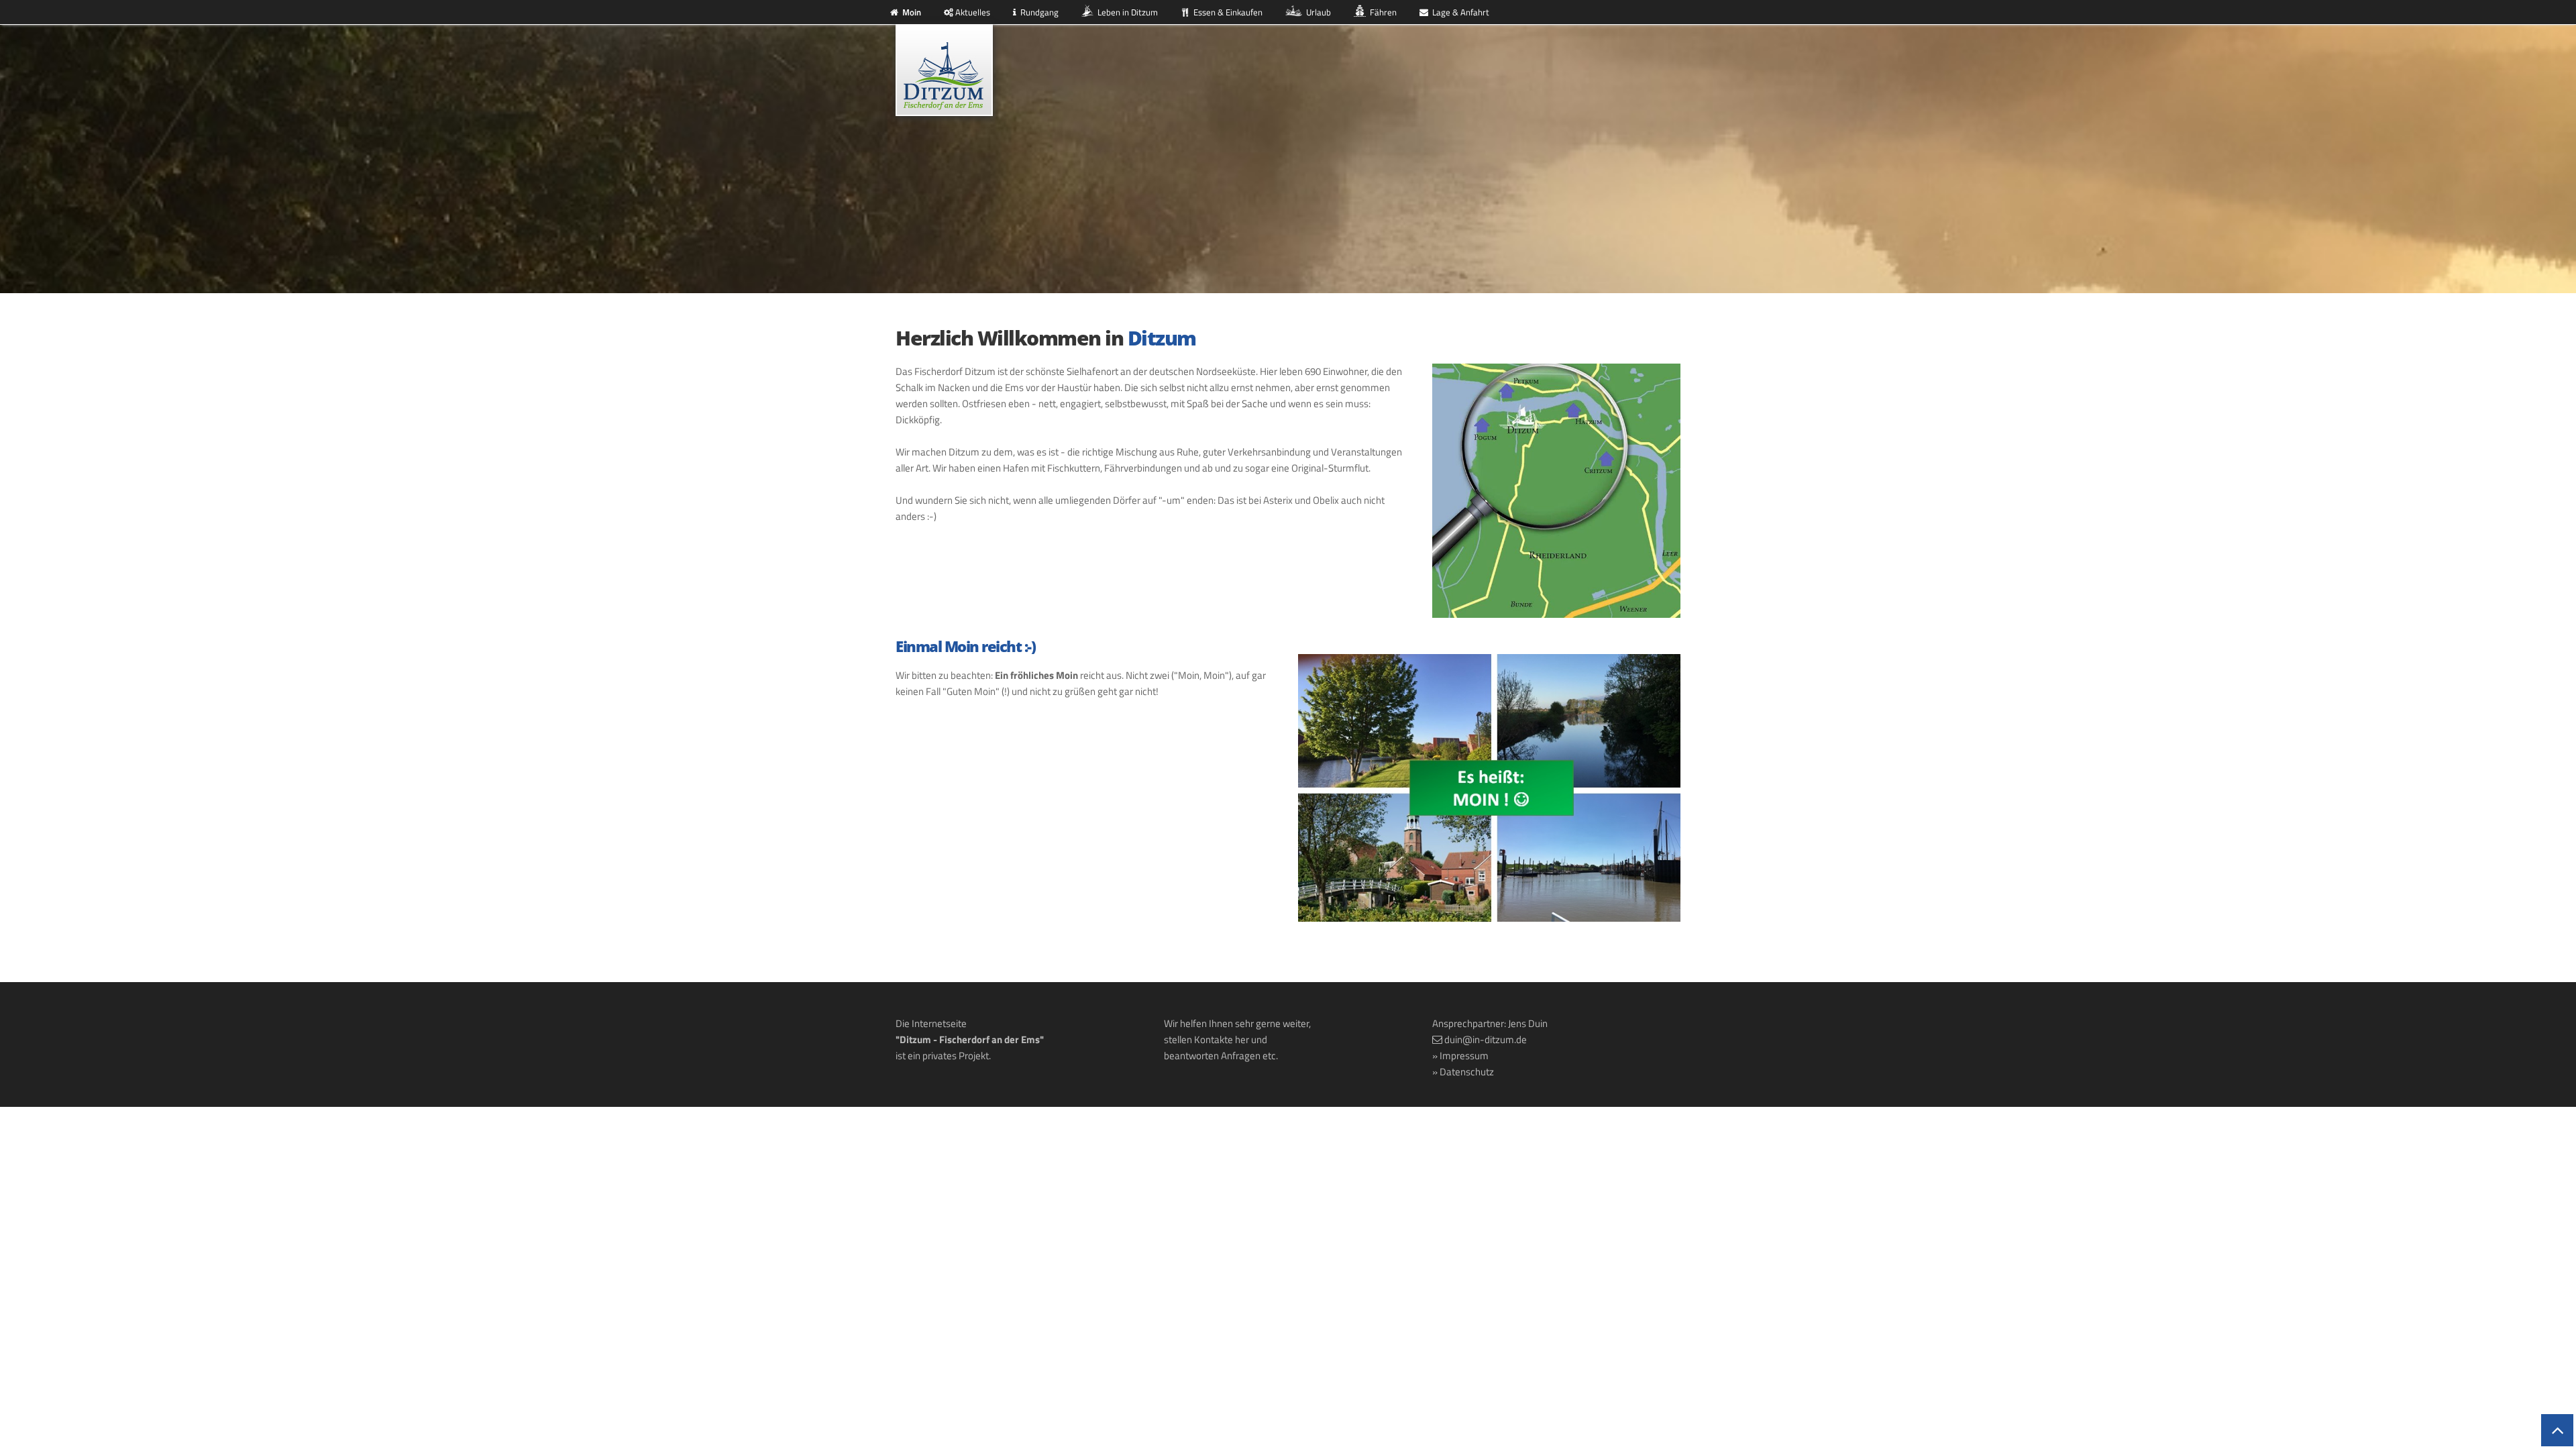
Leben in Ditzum (1126, 12)
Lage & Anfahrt (1459, 12)
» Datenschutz (1463, 1072)
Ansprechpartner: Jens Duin (1490, 1023)
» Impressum (1460, 1056)
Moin (910, 12)
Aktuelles (972, 12)
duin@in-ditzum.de (1486, 1039)
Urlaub (1317, 12)
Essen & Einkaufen (1226, 12)
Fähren (1381, 12)
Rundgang (1037, 12)
